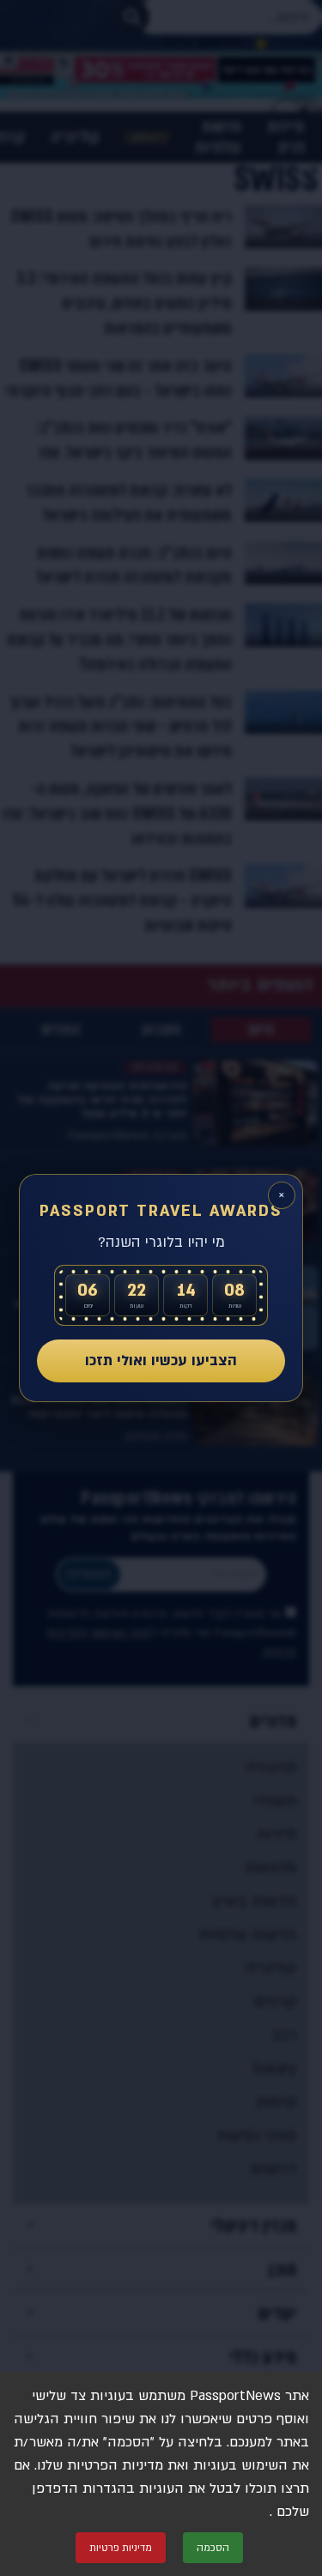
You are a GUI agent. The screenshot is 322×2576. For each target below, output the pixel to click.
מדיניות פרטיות (121, 2548)
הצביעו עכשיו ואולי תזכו (161, 1361)
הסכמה (213, 2548)
